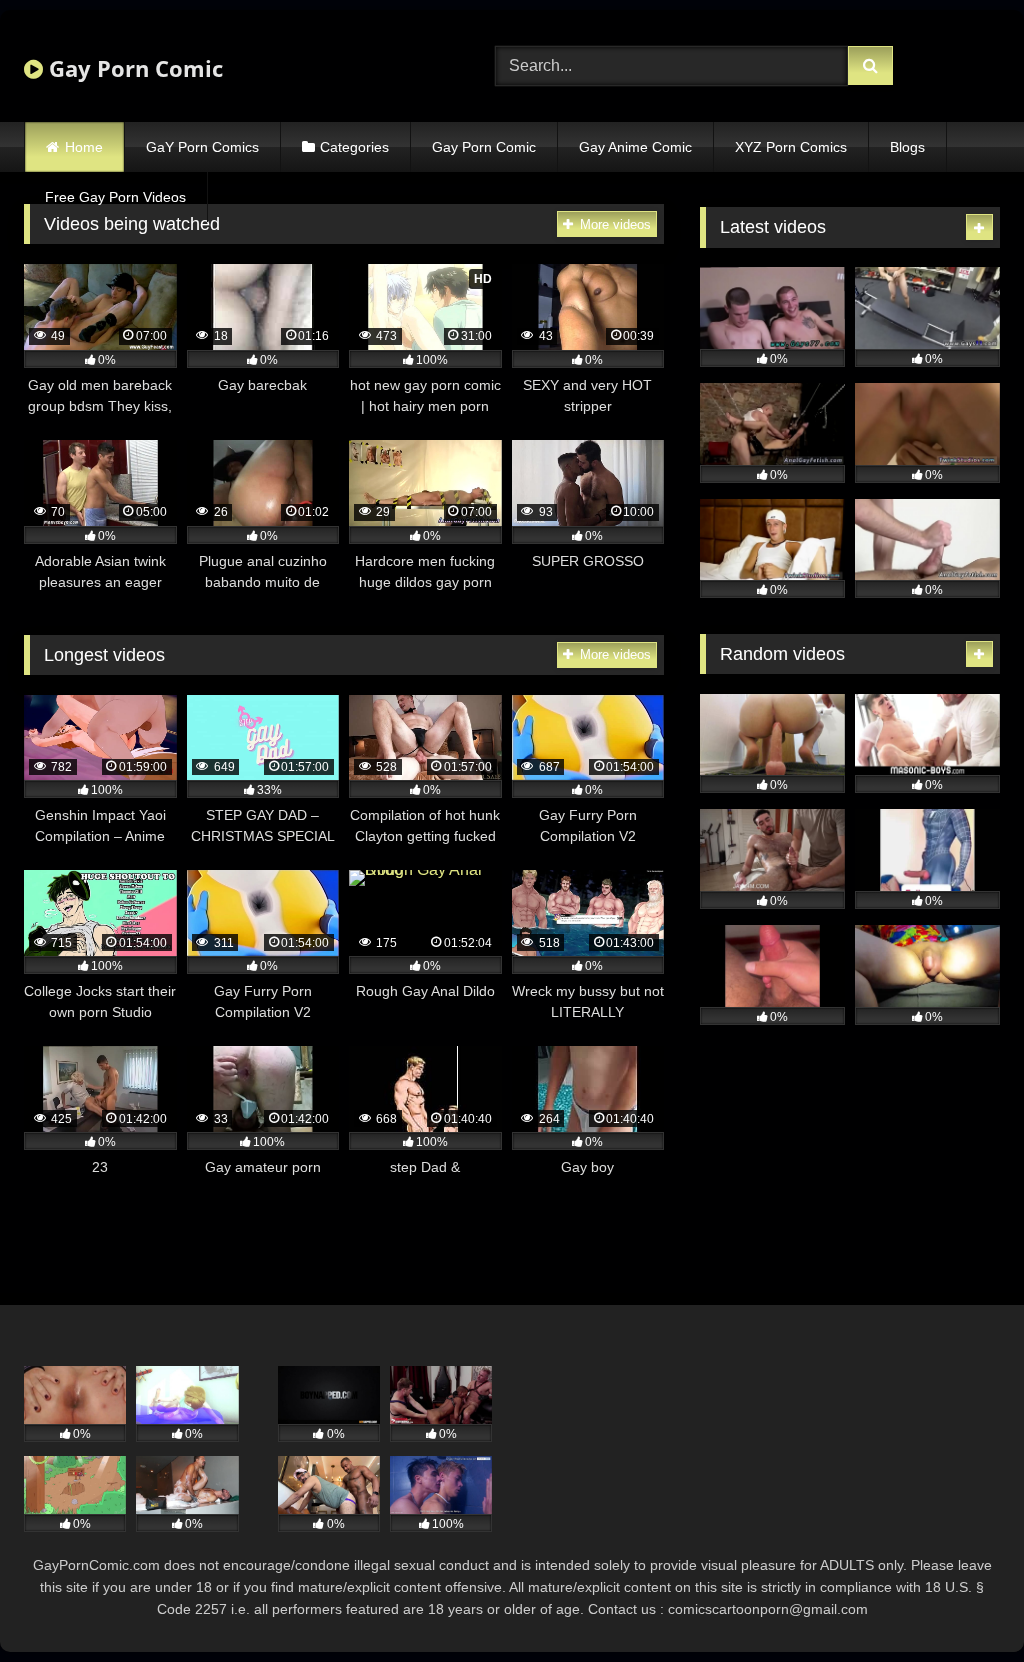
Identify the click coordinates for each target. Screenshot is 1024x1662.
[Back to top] (962, 1602)
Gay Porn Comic (133, 68)
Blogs (907, 147)
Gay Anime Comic (635, 147)
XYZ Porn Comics (791, 147)
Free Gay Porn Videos (115, 197)
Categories (354, 147)
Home (84, 147)
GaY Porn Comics (202, 147)
